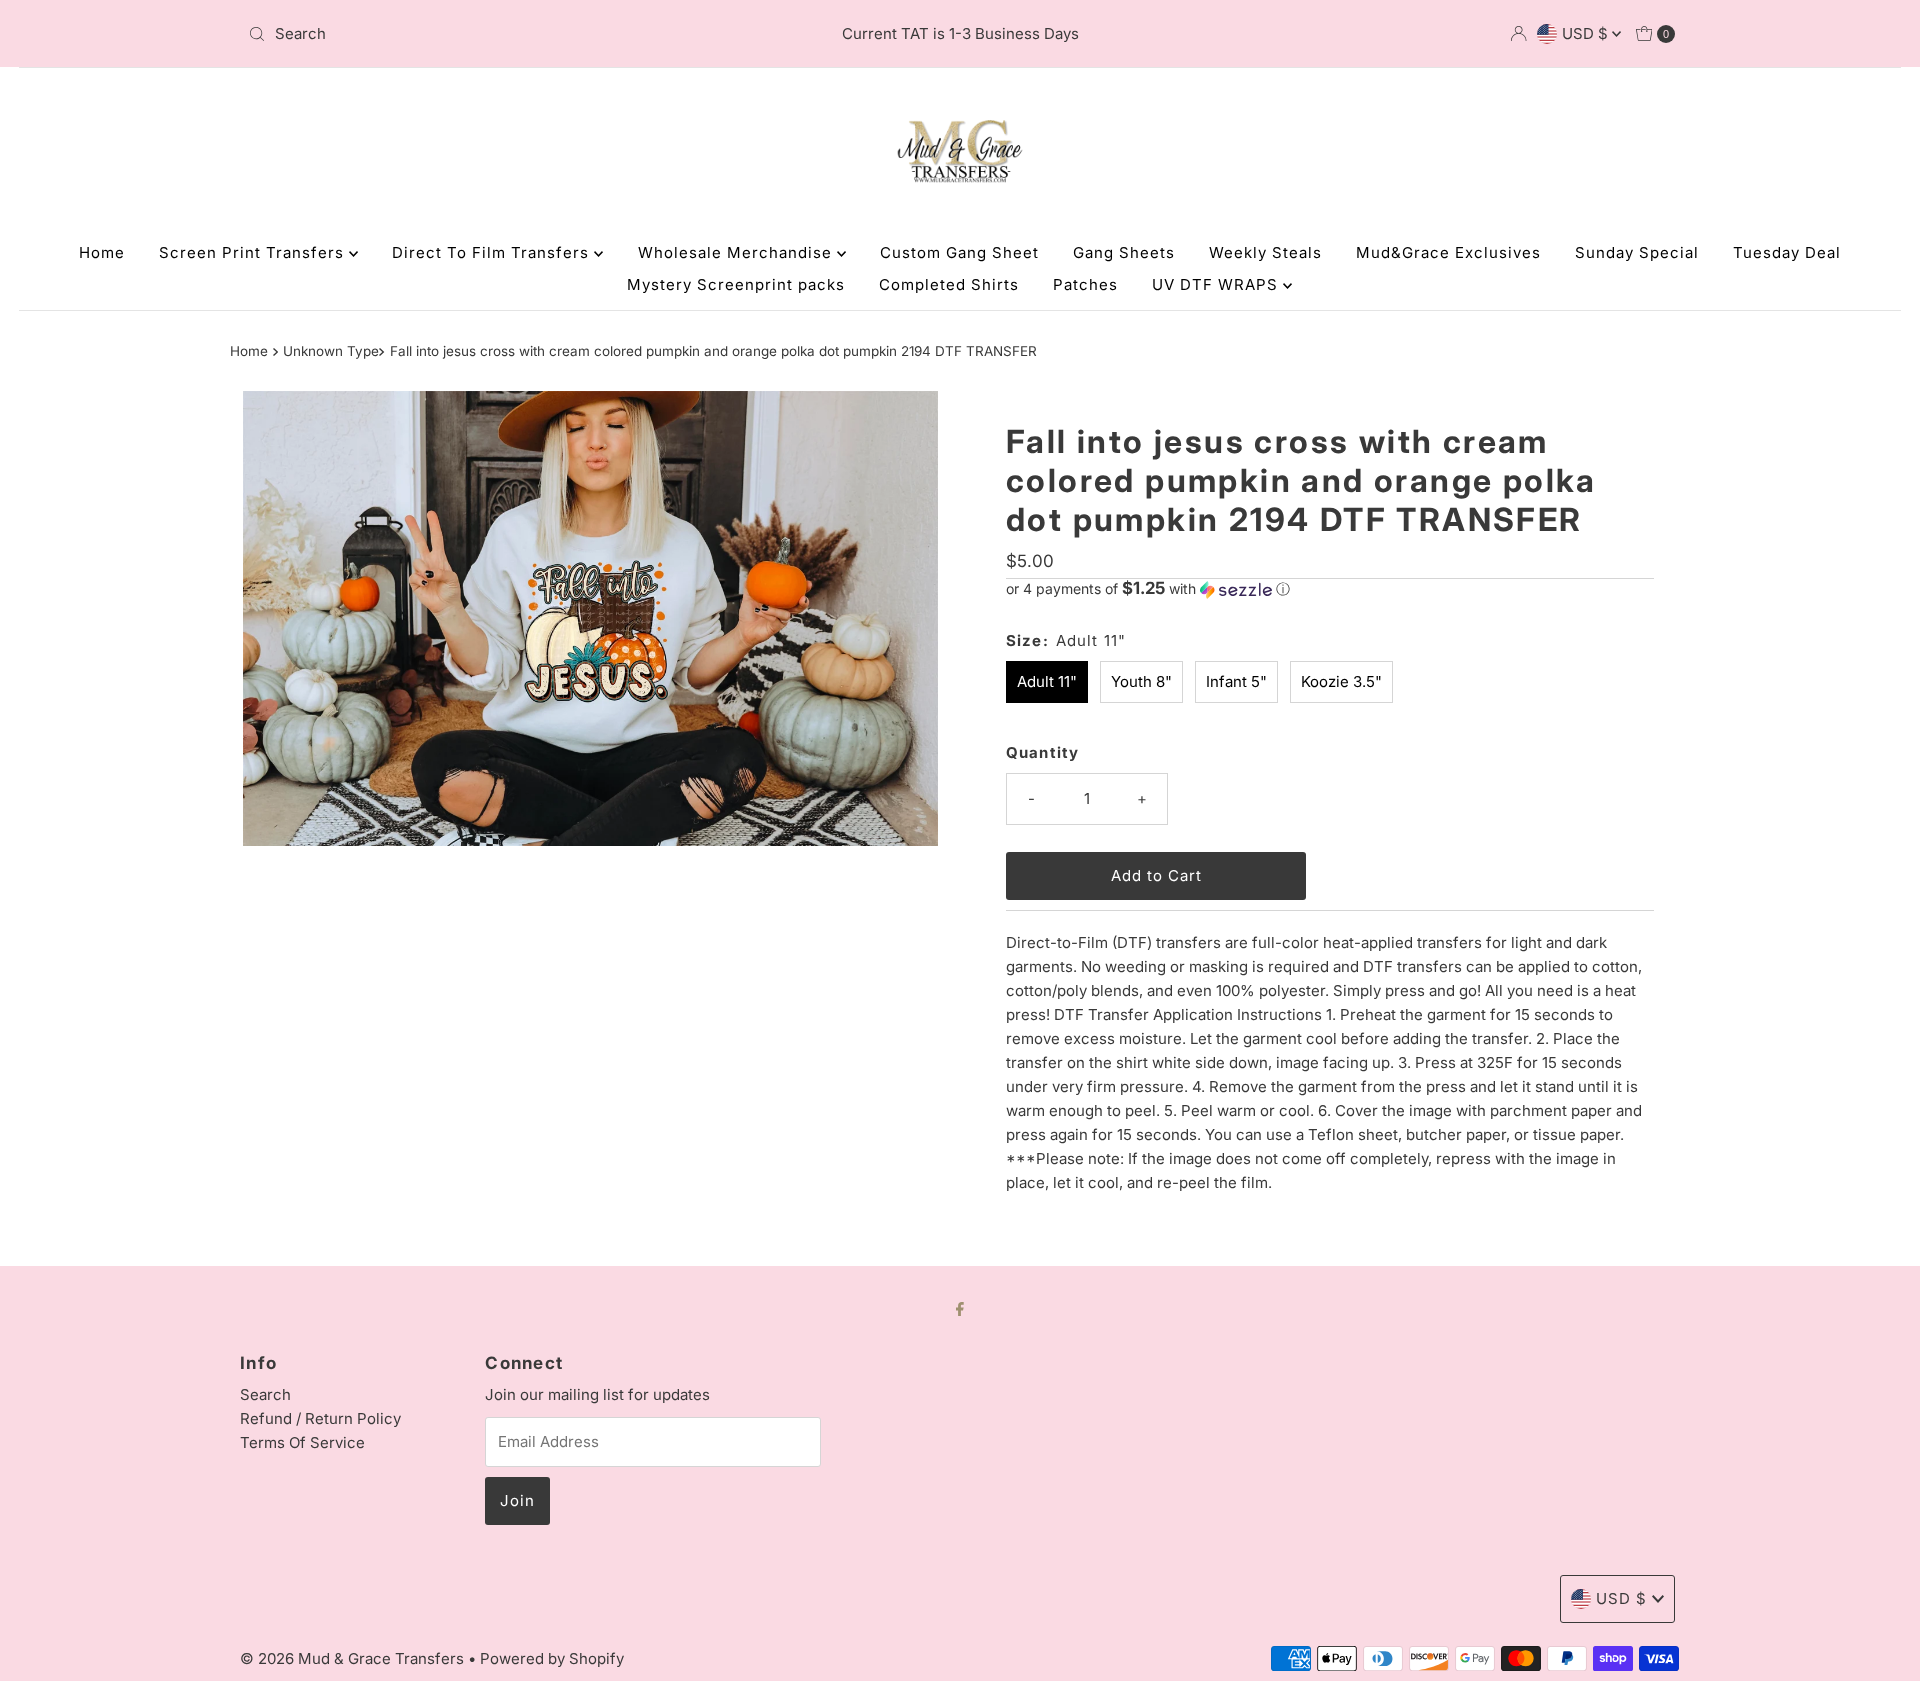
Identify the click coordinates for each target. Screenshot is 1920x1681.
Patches (1085, 284)
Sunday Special (1637, 252)
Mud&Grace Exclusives (1448, 252)
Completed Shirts (949, 284)
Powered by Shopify (552, 1658)
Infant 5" (1236, 681)
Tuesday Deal (1787, 252)
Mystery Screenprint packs (736, 284)
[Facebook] (960, 1308)
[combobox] (474, 34)
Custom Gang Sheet (959, 252)
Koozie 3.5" (1341, 681)
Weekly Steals (1265, 252)
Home (102, 252)
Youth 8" (1141, 681)
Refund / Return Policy (320, 1418)
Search (265, 1394)
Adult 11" (1047, 681)
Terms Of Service (302, 1442)
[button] (1330, 589)
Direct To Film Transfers (493, 252)
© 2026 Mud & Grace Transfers (354, 1658)
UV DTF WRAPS (1217, 284)
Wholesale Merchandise (737, 252)
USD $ (1587, 33)
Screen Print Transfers (254, 252)
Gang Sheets (1124, 252)
